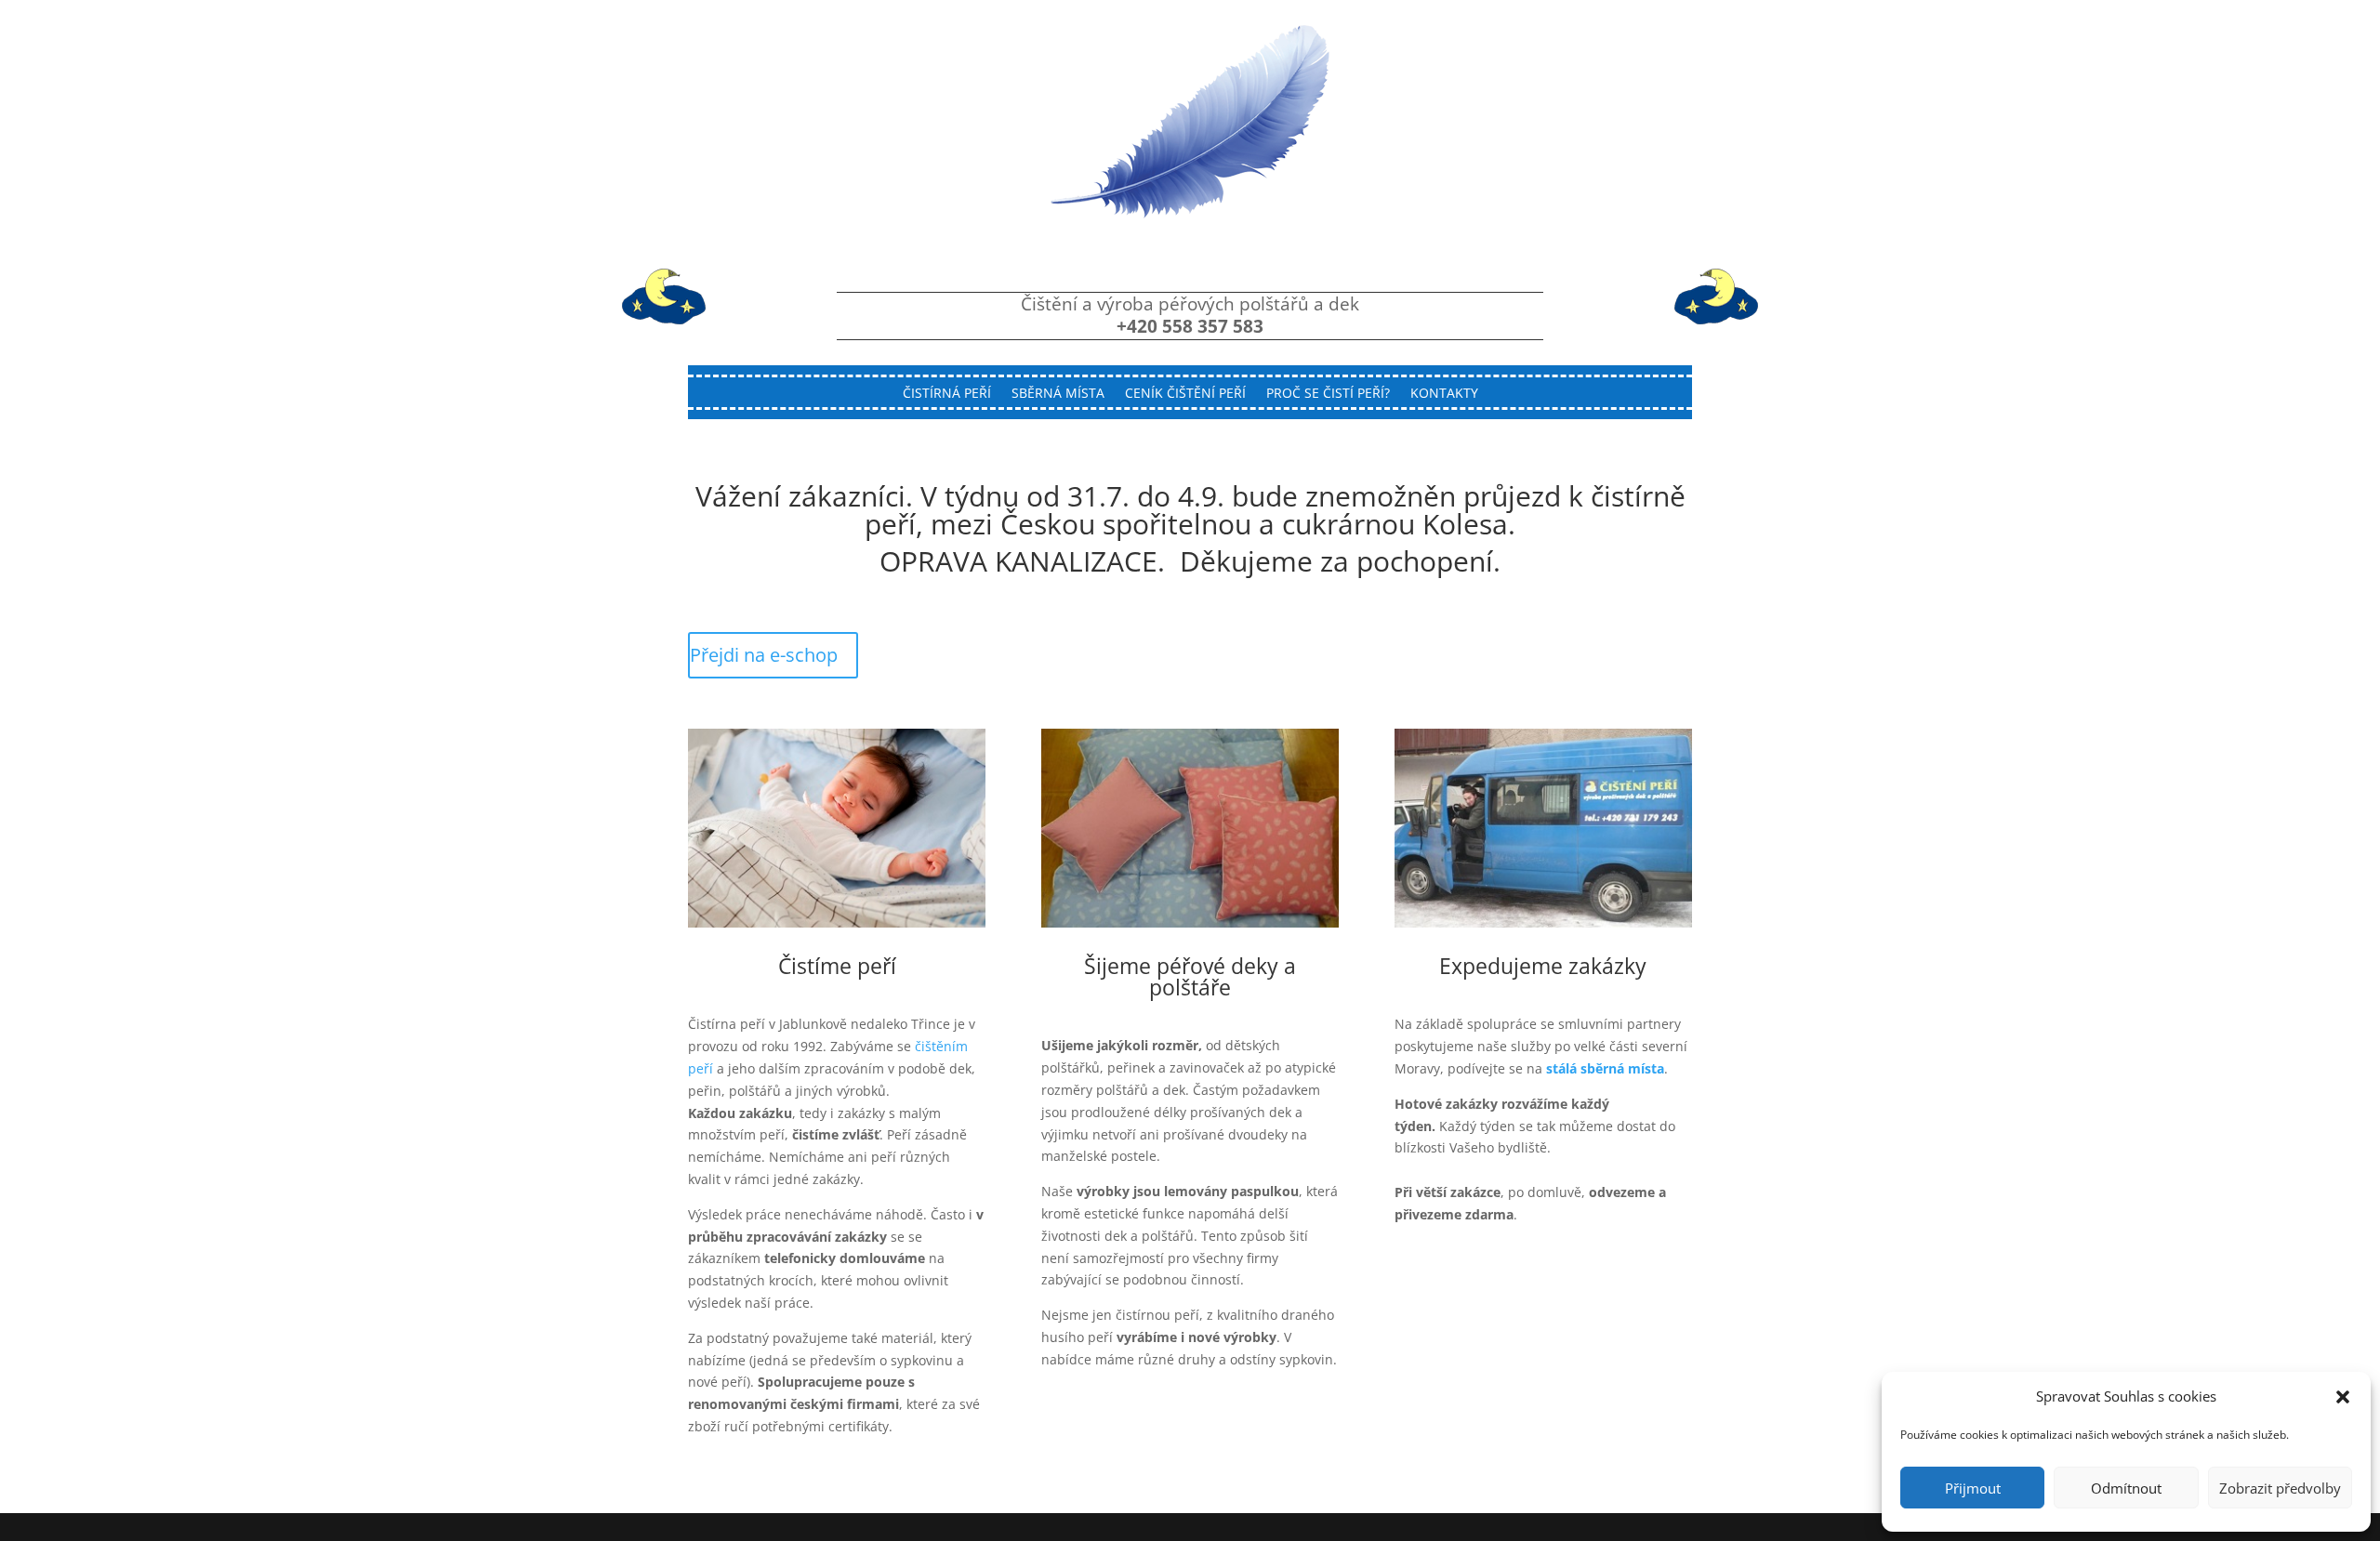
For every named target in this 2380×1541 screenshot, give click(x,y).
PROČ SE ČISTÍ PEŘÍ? (1328, 394)
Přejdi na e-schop (764, 655)
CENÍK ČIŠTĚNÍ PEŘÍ (1185, 394)
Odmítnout (2126, 1488)
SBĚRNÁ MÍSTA (1058, 394)
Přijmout (1973, 1488)
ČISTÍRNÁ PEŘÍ (947, 394)
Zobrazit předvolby (2280, 1488)
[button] (2343, 1397)
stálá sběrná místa (1605, 1068)
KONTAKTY (1444, 394)
